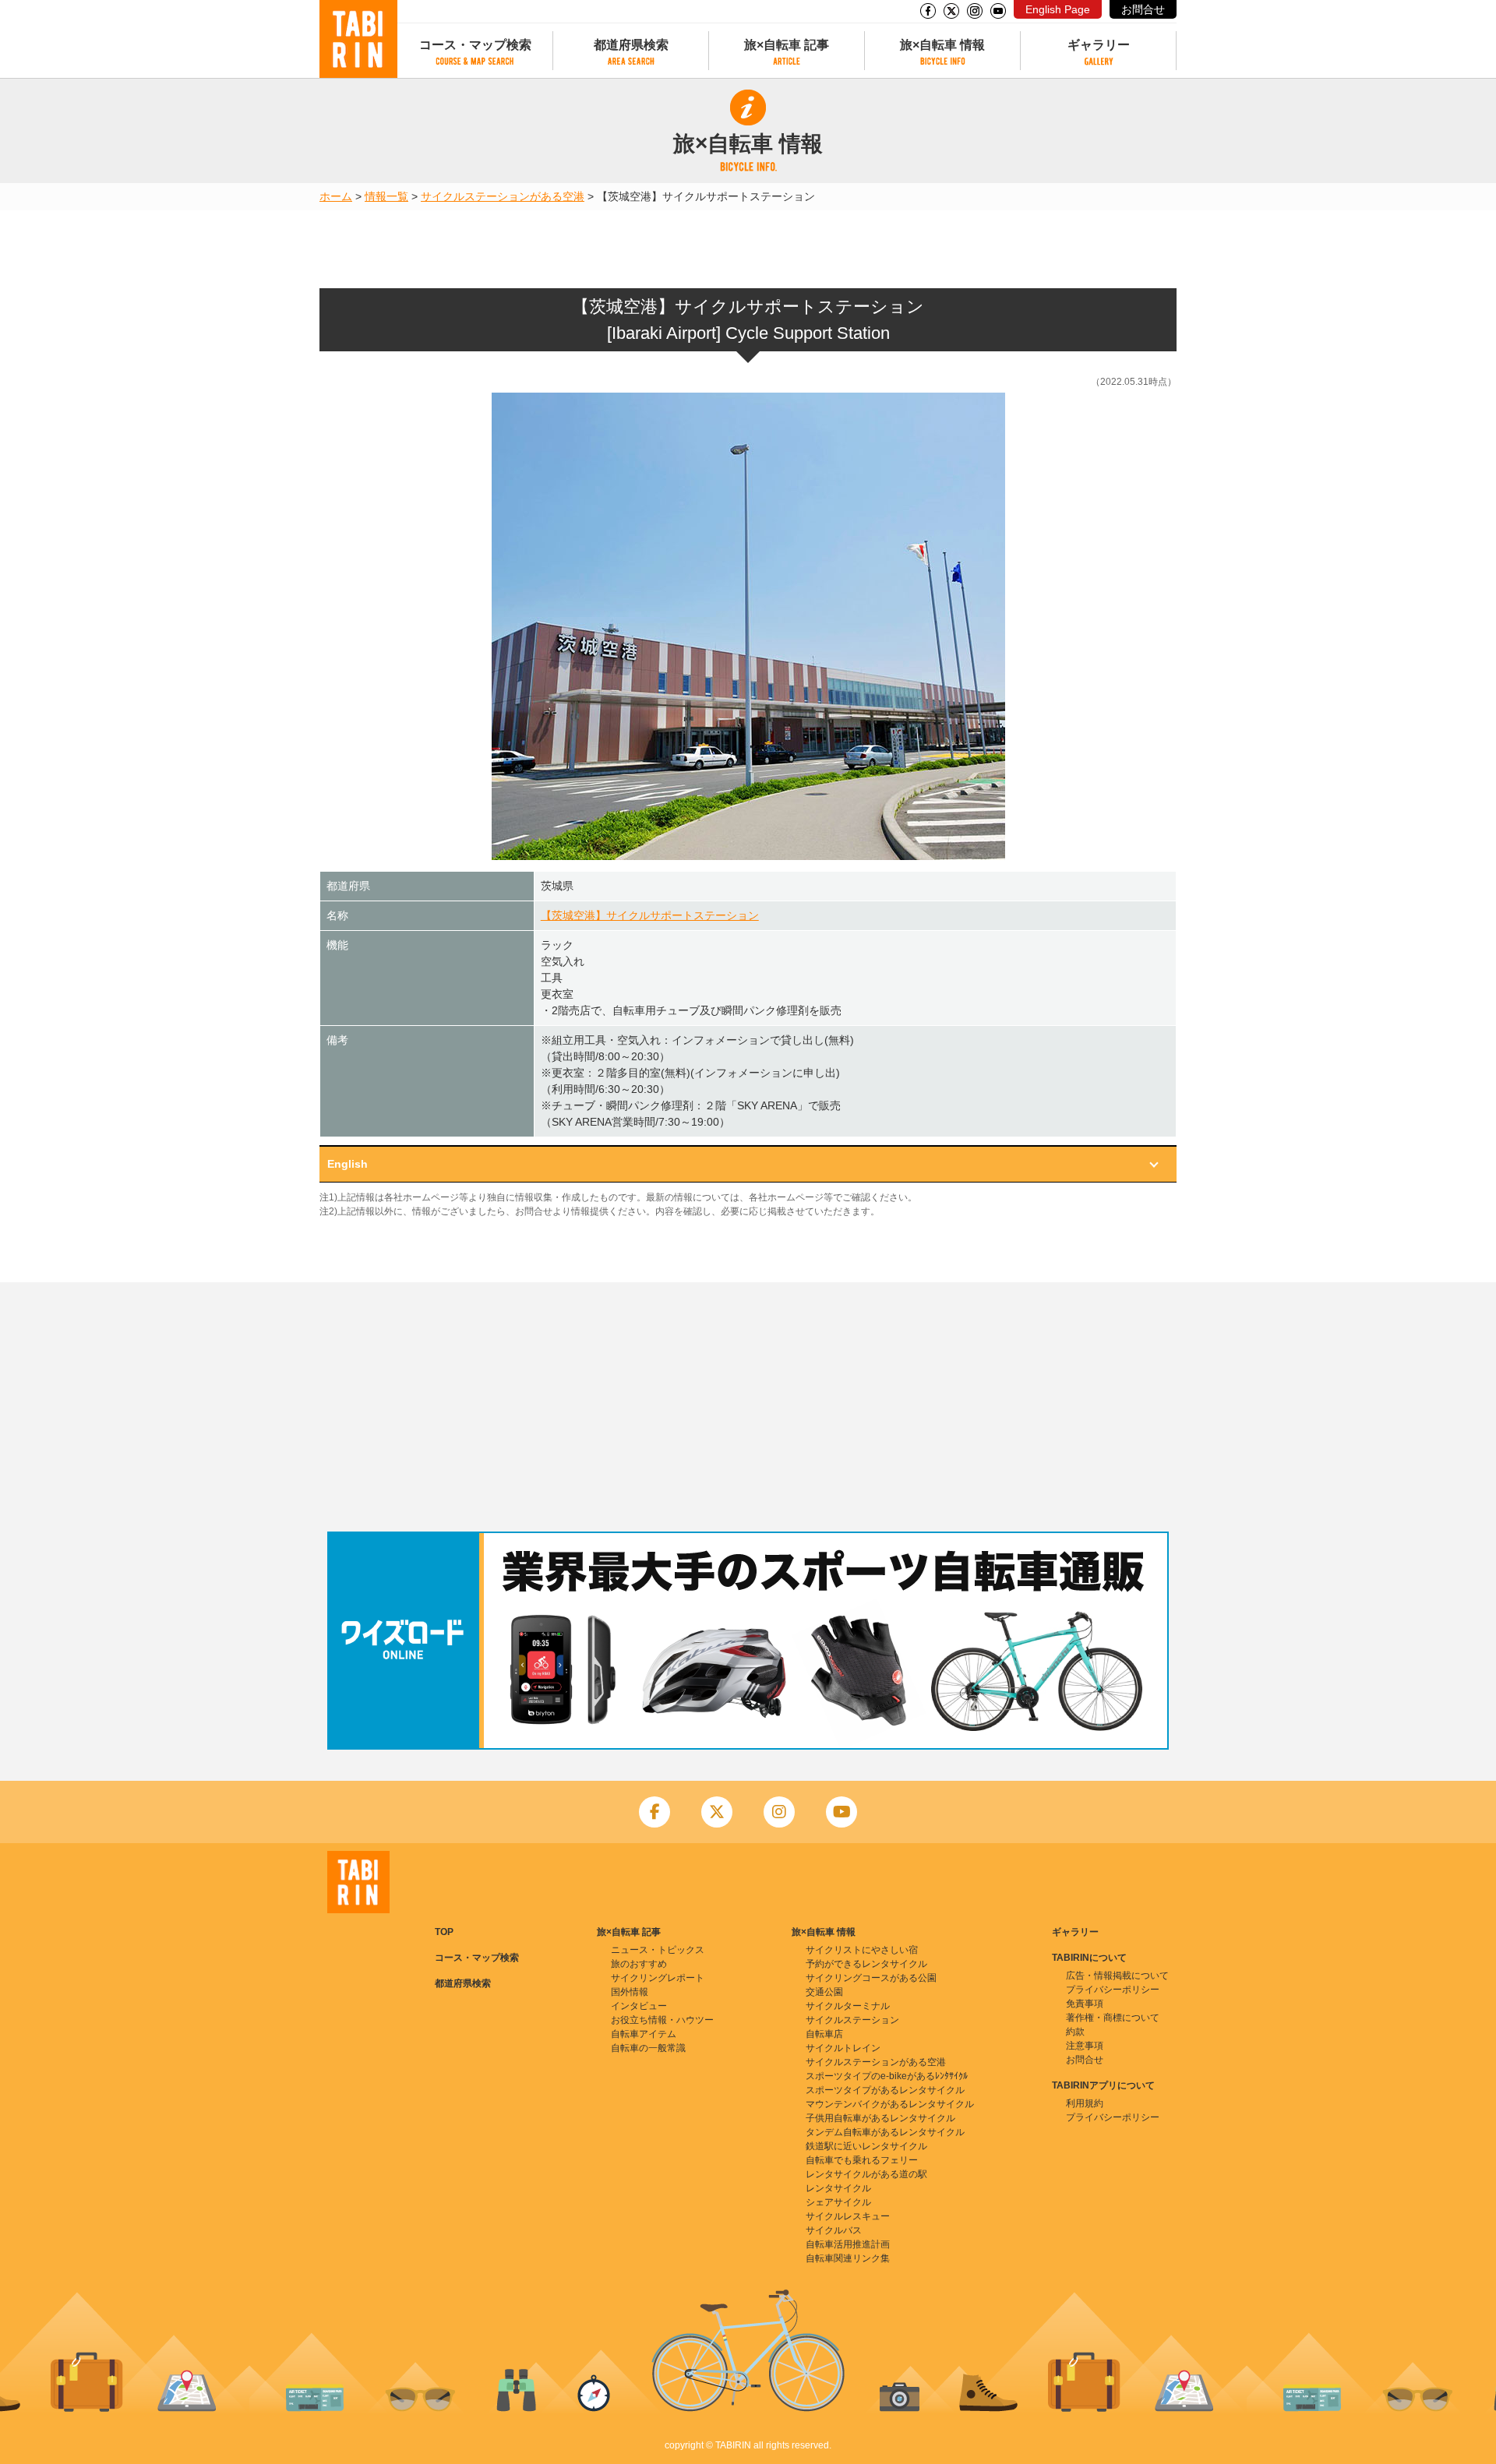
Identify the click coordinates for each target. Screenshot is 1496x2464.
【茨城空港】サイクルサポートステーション (650, 915)
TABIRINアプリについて (1103, 2085)
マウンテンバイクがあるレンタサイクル (890, 2104)
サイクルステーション (852, 2020)
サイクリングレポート (658, 1978)
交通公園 (824, 1992)
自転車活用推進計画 (848, 2244)
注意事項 (1085, 2046)
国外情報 (630, 1992)
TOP (444, 1932)
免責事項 (1085, 2004)
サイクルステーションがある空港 (503, 196)
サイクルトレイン (843, 2048)
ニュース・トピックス (658, 1950)
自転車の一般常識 (648, 2048)
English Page (1058, 9)
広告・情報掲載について (1117, 1976)
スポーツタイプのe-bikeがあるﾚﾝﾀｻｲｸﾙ (887, 2076)
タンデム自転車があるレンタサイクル (885, 2132)
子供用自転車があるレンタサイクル (880, 2118)
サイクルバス (834, 2230)
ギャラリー (1099, 45)
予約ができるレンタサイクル (866, 1964)
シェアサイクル (838, 2202)
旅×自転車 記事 (787, 45)
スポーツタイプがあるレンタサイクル (885, 2090)
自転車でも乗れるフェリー (862, 2160)
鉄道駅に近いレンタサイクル (866, 2146)
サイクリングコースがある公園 (871, 1978)
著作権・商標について (1113, 2018)
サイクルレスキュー (848, 2216)
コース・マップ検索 (475, 45)
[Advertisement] (748, 1407)
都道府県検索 (631, 45)
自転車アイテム (644, 2034)
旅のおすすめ (639, 1964)
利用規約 (1085, 2103)
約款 (1075, 2032)
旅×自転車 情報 (942, 45)
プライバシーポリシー (1113, 1990)
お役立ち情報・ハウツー (662, 2020)
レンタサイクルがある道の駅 (866, 2174)
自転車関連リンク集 (848, 2258)
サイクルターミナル (848, 2006)
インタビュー (639, 2006)
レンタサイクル (838, 2188)
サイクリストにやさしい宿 (862, 1950)
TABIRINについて (1089, 1958)
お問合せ (1143, 9)
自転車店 (824, 2034)
